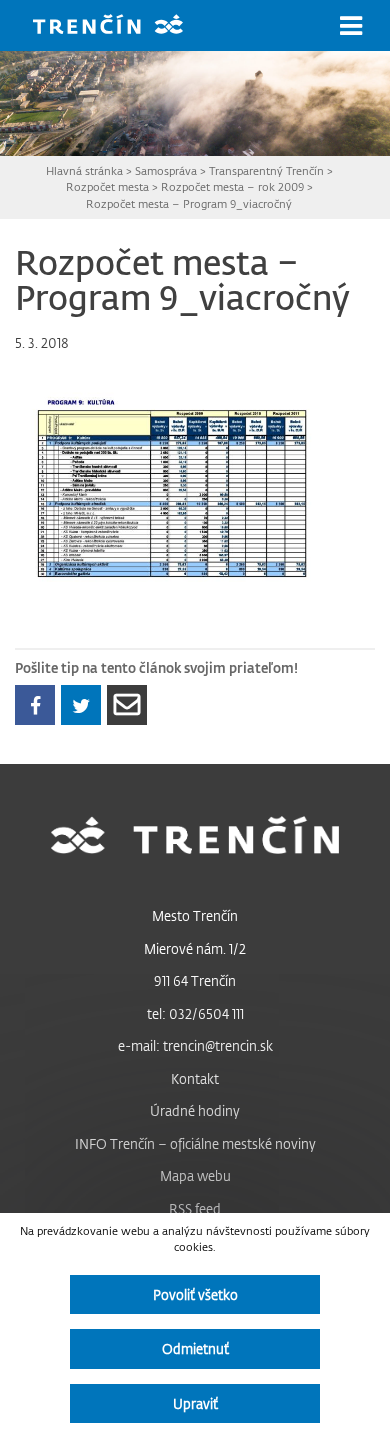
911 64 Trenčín (195, 980)
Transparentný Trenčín (266, 170)
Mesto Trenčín (195, 915)
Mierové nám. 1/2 (195, 948)
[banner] (123, 26)
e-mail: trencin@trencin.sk (195, 1045)
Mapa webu (195, 1175)
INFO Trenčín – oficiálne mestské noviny (195, 1143)
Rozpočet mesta (107, 186)
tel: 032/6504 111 (195, 1013)
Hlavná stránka (84, 170)
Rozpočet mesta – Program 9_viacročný (189, 203)
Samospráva (166, 170)
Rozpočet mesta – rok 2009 (232, 186)
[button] (351, 26)
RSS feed (195, 1208)
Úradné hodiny (195, 1110)
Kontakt (195, 1078)
